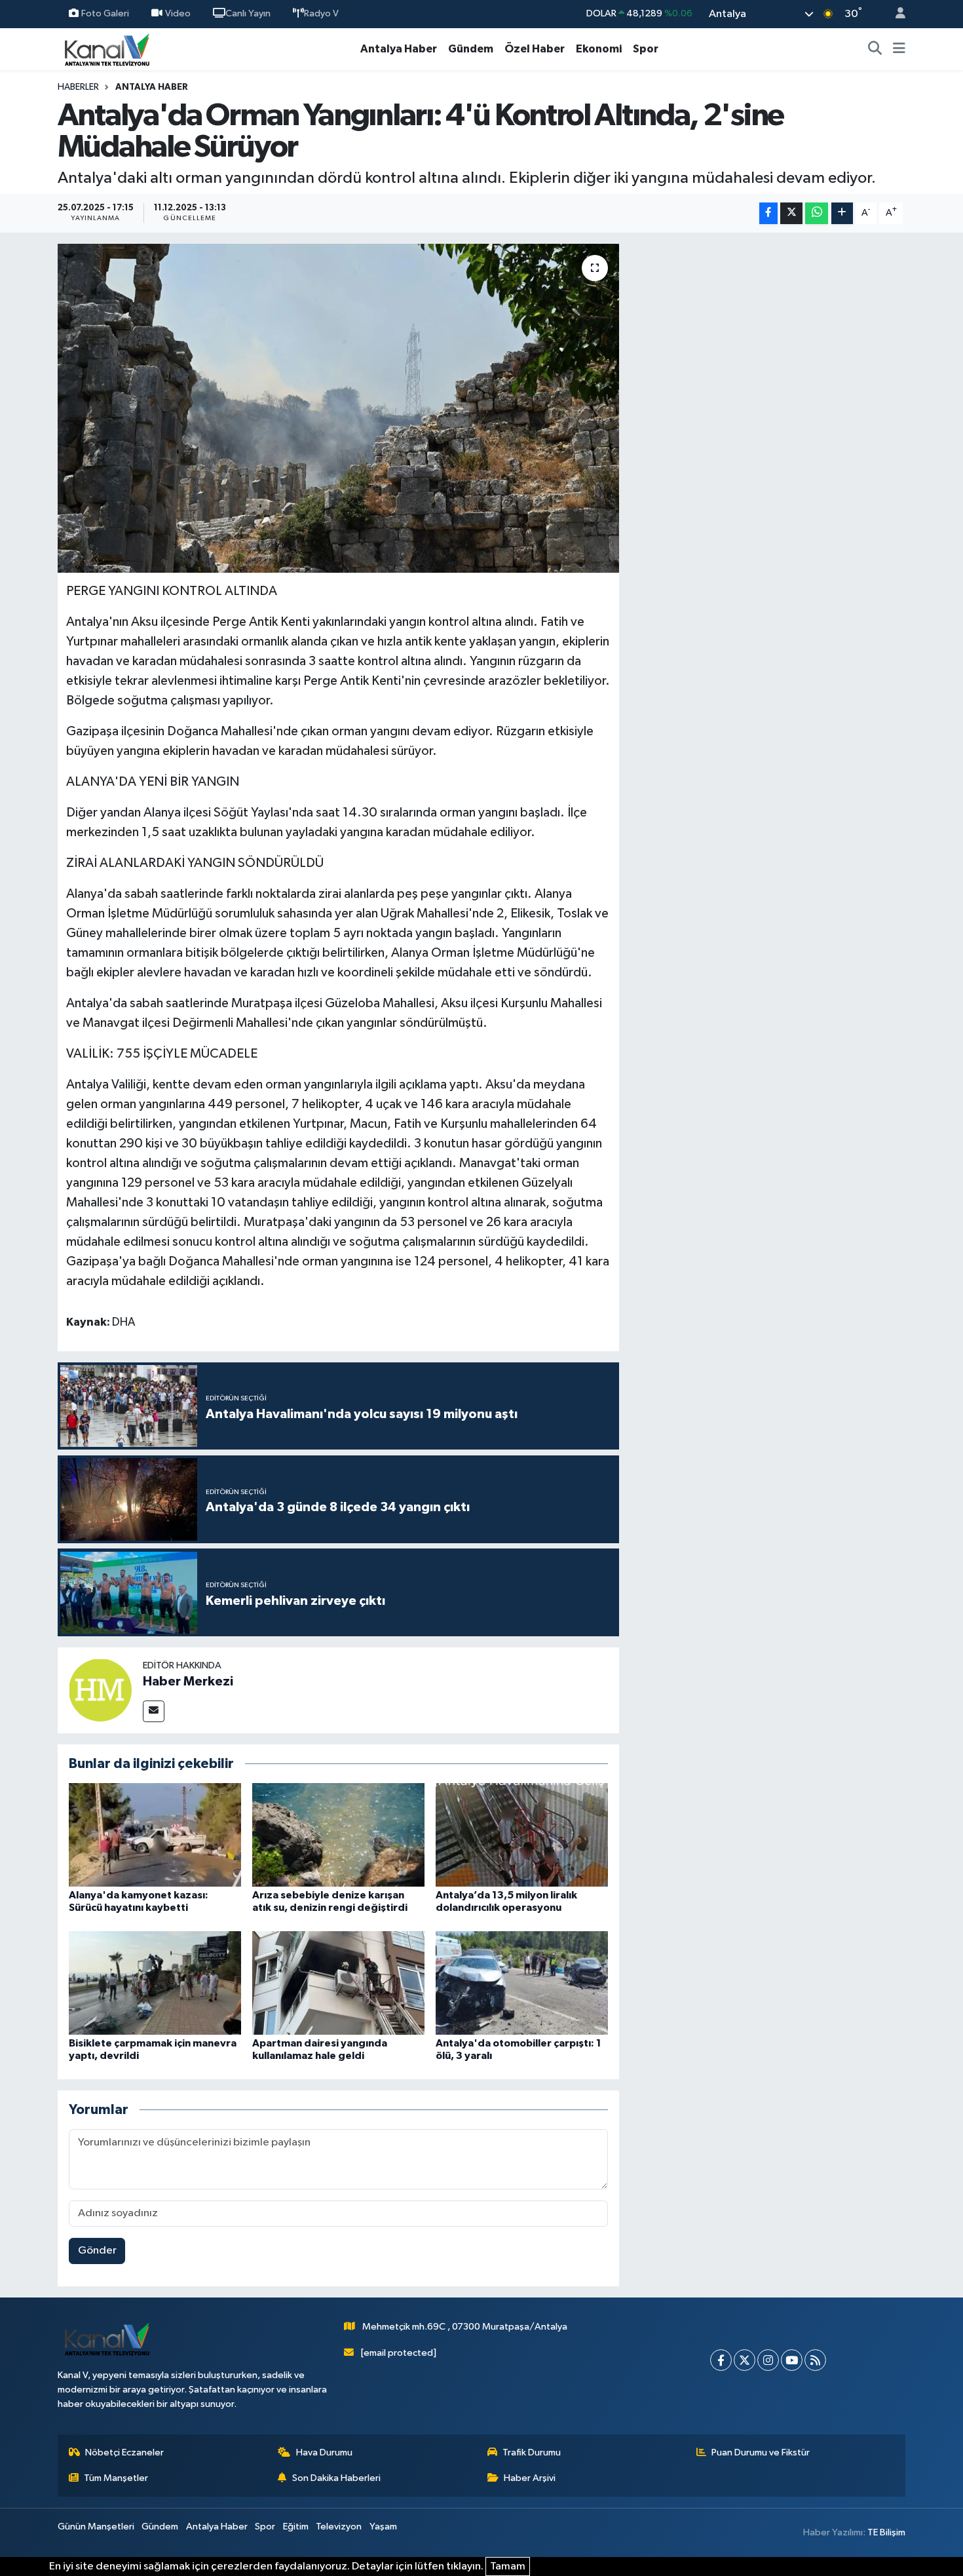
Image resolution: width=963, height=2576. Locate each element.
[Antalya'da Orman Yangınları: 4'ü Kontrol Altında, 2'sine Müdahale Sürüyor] (338, 408)
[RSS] (815, 2360)
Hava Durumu (324, 2452)
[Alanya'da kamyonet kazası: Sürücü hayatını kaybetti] (155, 1835)
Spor (646, 49)
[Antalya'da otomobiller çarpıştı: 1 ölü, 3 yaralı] (522, 1983)
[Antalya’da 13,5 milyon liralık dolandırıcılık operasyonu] (522, 1835)
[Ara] (875, 49)
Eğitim (296, 2527)
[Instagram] (768, 2360)
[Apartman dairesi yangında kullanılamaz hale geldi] (338, 1983)
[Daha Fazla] (842, 213)
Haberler (78, 87)
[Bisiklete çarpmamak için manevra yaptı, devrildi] (155, 1983)
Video (178, 13)
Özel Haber (535, 49)
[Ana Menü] (899, 49)
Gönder (97, 2251)
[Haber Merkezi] (100, 1690)
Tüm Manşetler (116, 2478)
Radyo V (321, 13)
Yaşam (383, 2527)
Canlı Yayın (248, 13)
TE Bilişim (886, 2532)
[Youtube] (792, 2360)
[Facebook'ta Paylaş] (768, 213)
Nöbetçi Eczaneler (124, 2452)
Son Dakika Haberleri (336, 2478)
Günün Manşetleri (96, 2527)
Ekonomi (599, 49)
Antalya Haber (399, 49)
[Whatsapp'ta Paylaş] (817, 213)
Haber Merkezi (188, 1682)
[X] (745, 2360)
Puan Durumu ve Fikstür (761, 2452)
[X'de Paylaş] (791, 213)
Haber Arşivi (530, 2478)
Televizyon (339, 2527)
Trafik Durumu (532, 2452)
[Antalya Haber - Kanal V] (107, 49)
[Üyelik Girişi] (895, 14)
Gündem (471, 49)
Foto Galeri (105, 13)
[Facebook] (721, 2360)
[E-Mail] (154, 1711)
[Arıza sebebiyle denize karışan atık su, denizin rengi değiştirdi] (338, 1835)
